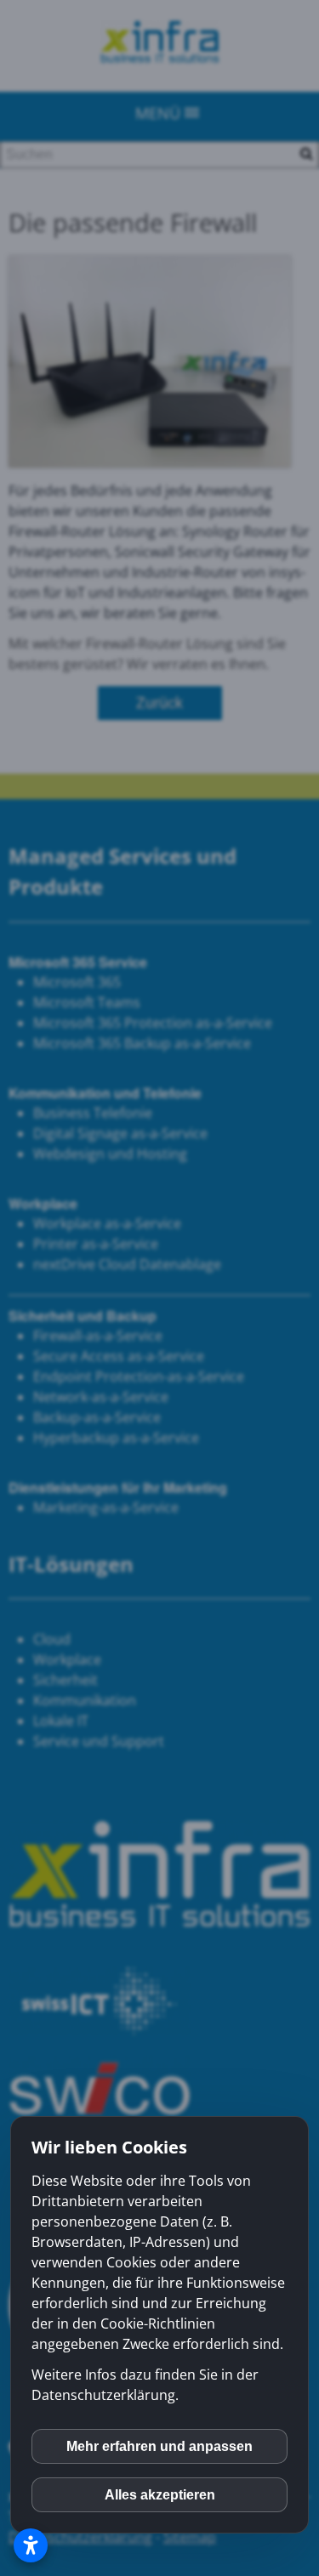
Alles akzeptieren (160, 2495)
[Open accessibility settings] (31, 2545)
